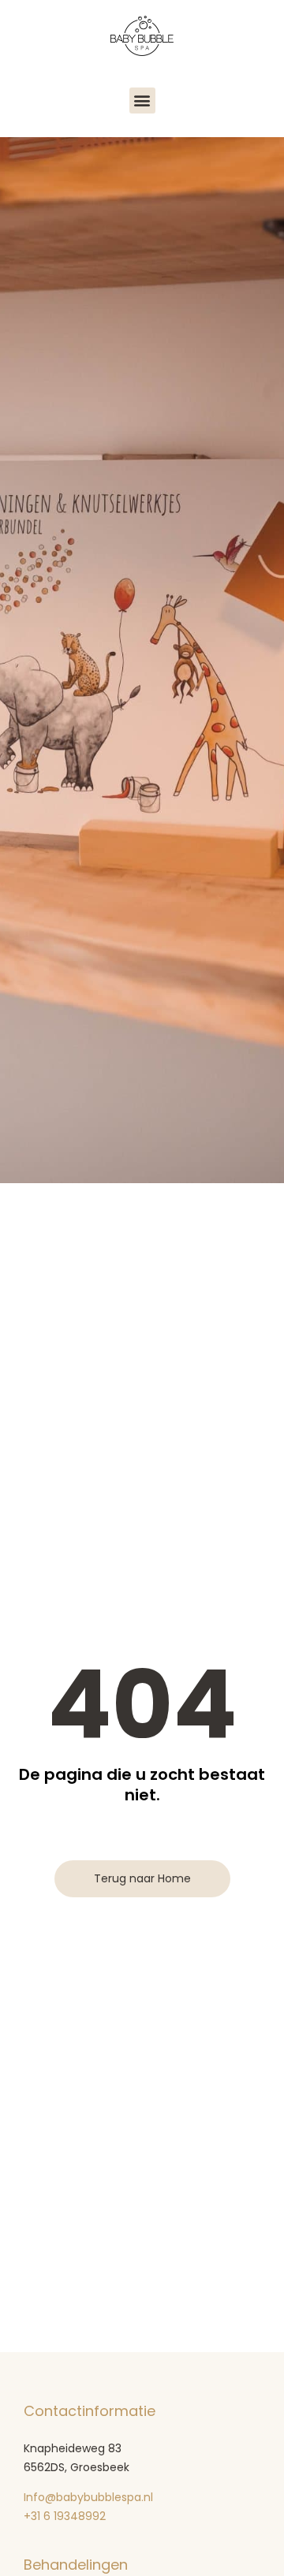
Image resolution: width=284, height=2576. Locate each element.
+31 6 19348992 (66, 2516)
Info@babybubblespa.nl (88, 2497)
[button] (142, 101)
